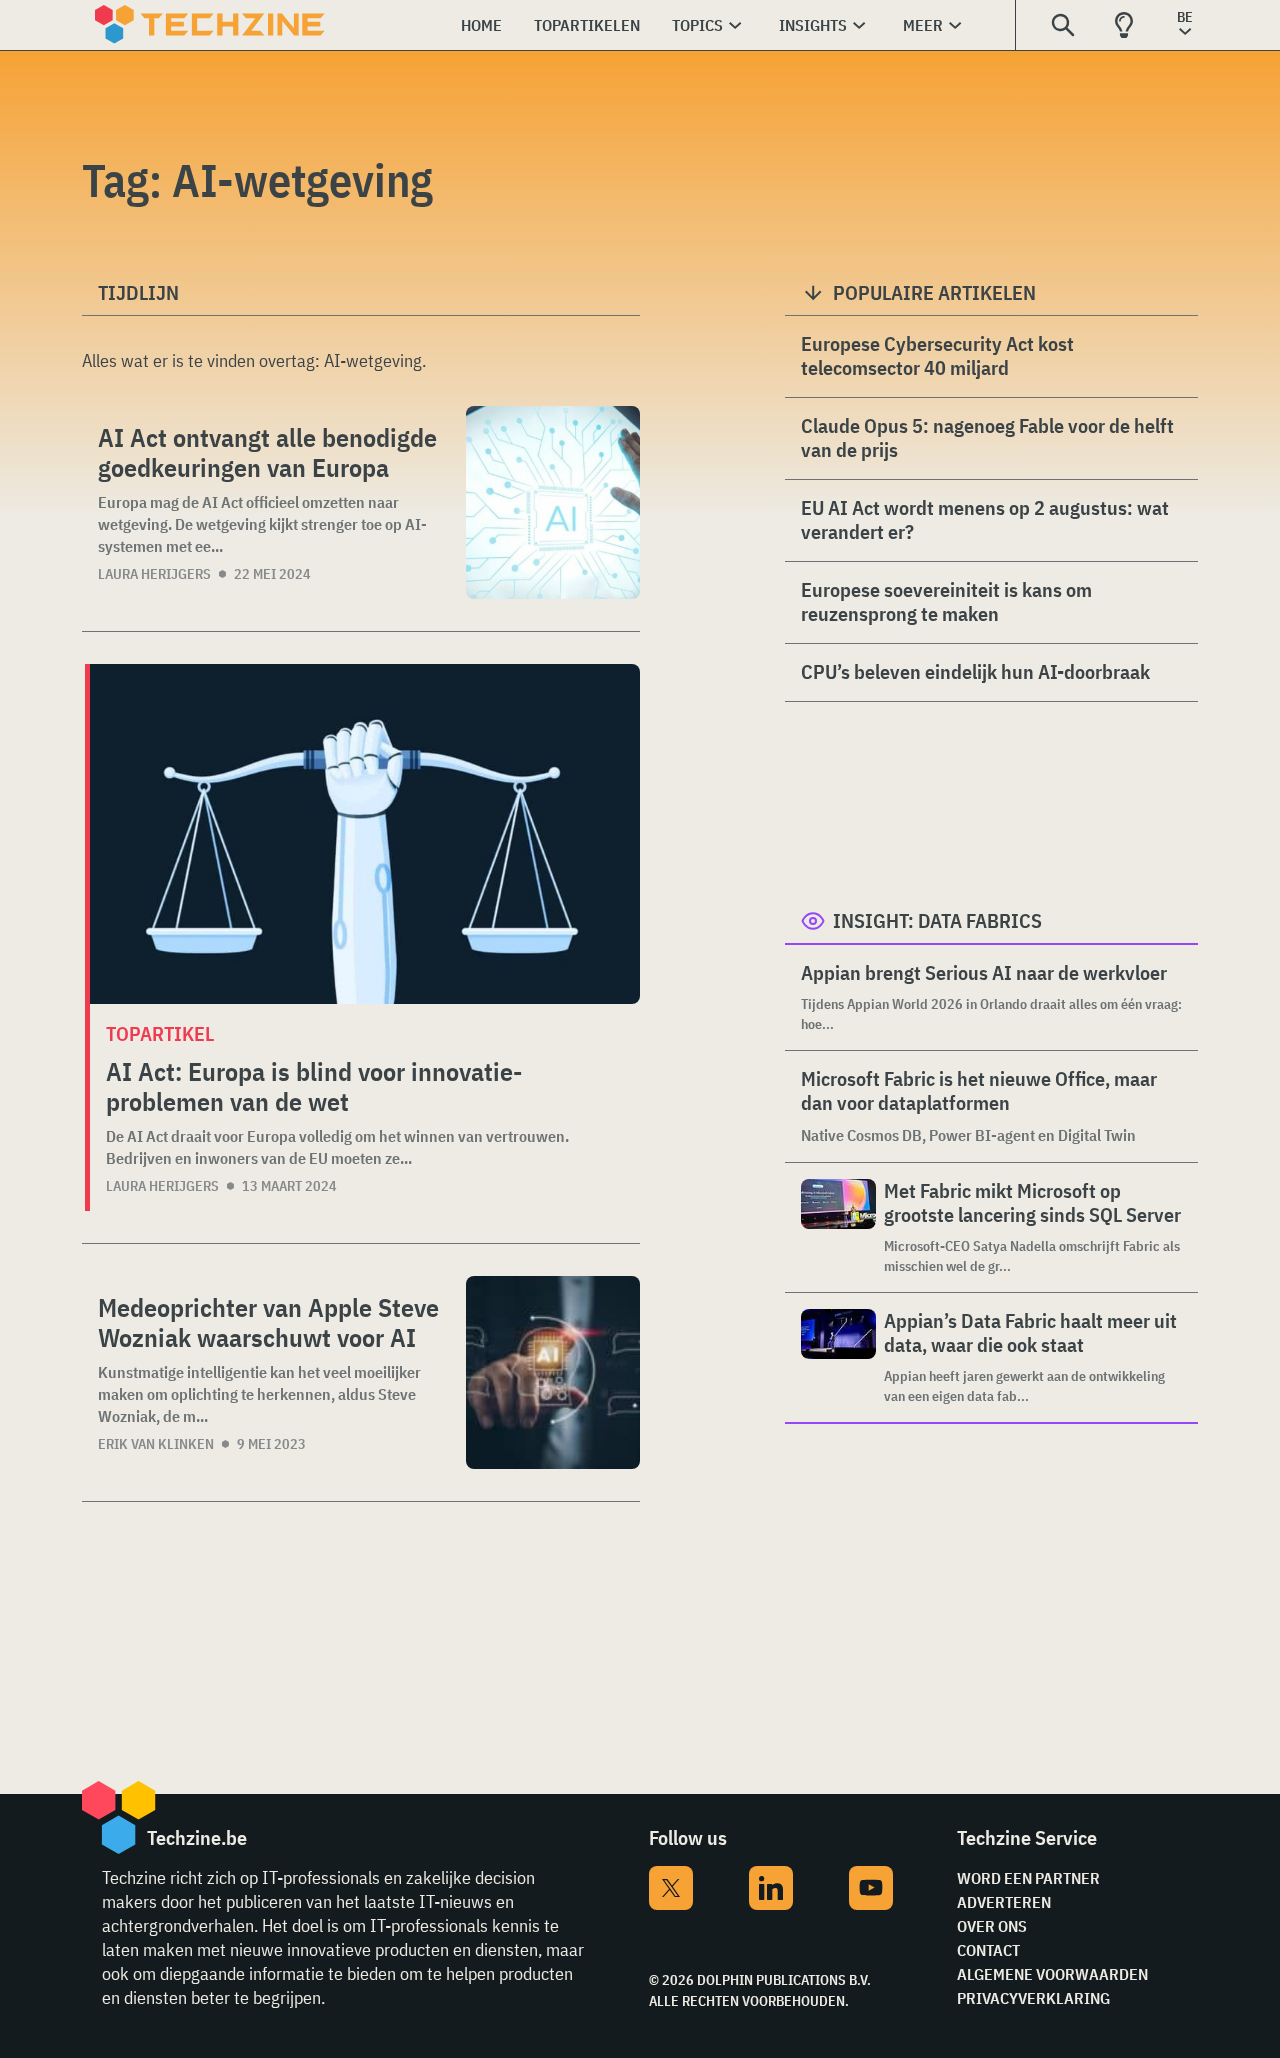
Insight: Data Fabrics (937, 920)
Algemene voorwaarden (1052, 1974)
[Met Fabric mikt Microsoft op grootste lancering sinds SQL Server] (838, 1227)
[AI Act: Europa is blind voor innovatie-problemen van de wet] (365, 834)
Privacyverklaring (1033, 1998)
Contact (988, 1950)
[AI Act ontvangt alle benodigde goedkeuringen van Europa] (553, 502)
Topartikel (160, 1033)
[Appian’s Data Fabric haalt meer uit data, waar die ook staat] (838, 1357)
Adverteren (1004, 1902)
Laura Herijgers (154, 574)
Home (481, 25)
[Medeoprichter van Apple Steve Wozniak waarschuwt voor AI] (553, 1372)
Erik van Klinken (156, 1444)
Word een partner (1028, 1878)
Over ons (992, 1926)
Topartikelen (587, 25)
